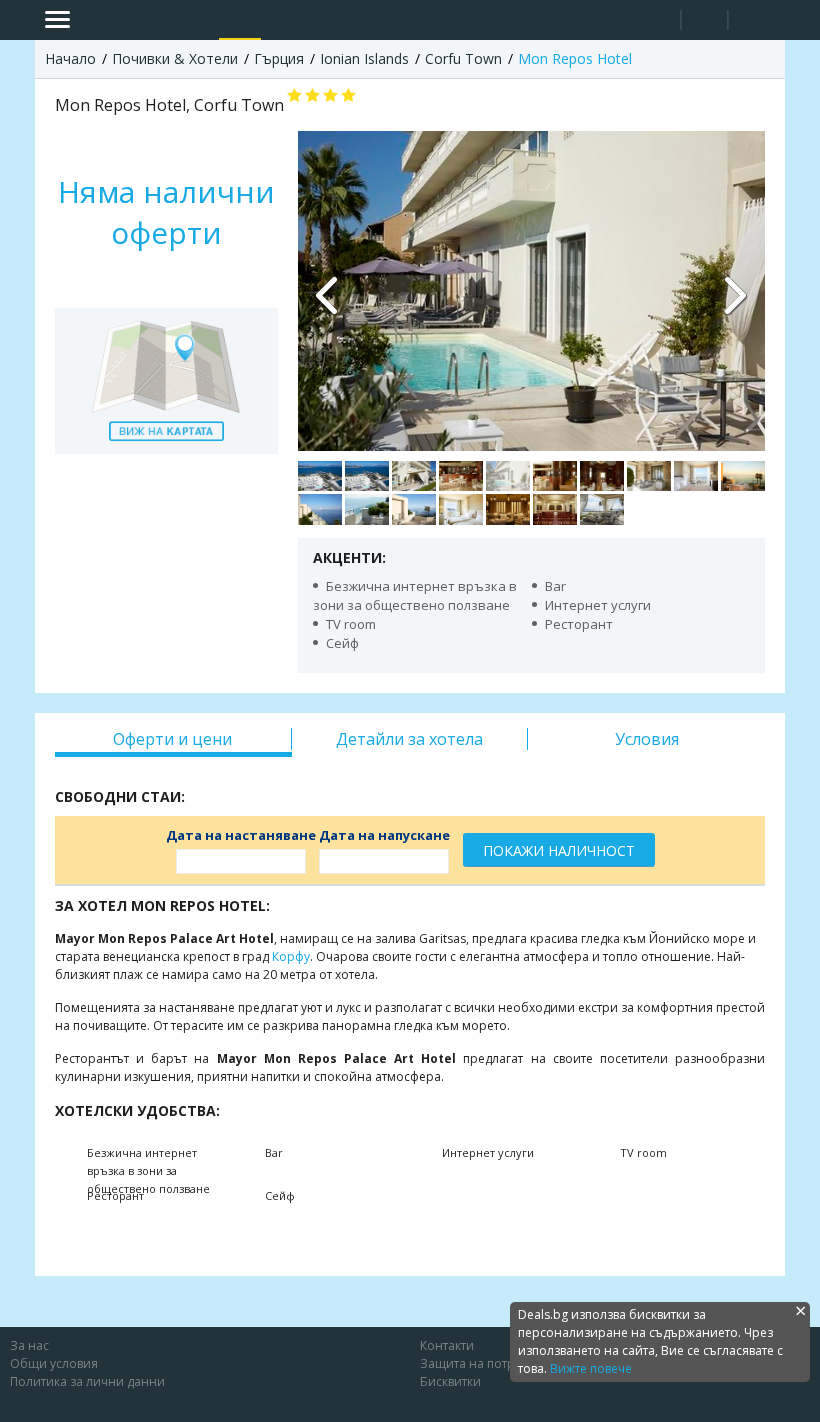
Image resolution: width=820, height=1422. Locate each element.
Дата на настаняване (241, 835)
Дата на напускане (384, 835)
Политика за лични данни (87, 1381)
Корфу (291, 956)
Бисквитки (450, 1381)
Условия (647, 739)
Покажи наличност (559, 850)
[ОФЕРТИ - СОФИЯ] (199, 20)
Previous (328, 291)
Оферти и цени (172, 739)
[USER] (706, 22)
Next (735, 291)
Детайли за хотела (409, 739)
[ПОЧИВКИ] (240, 20)
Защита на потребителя (492, 1363)
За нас (29, 1345)
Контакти (447, 1345)
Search (657, 20)
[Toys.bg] (281, 20)
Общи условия (54, 1363)
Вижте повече (591, 1368)
